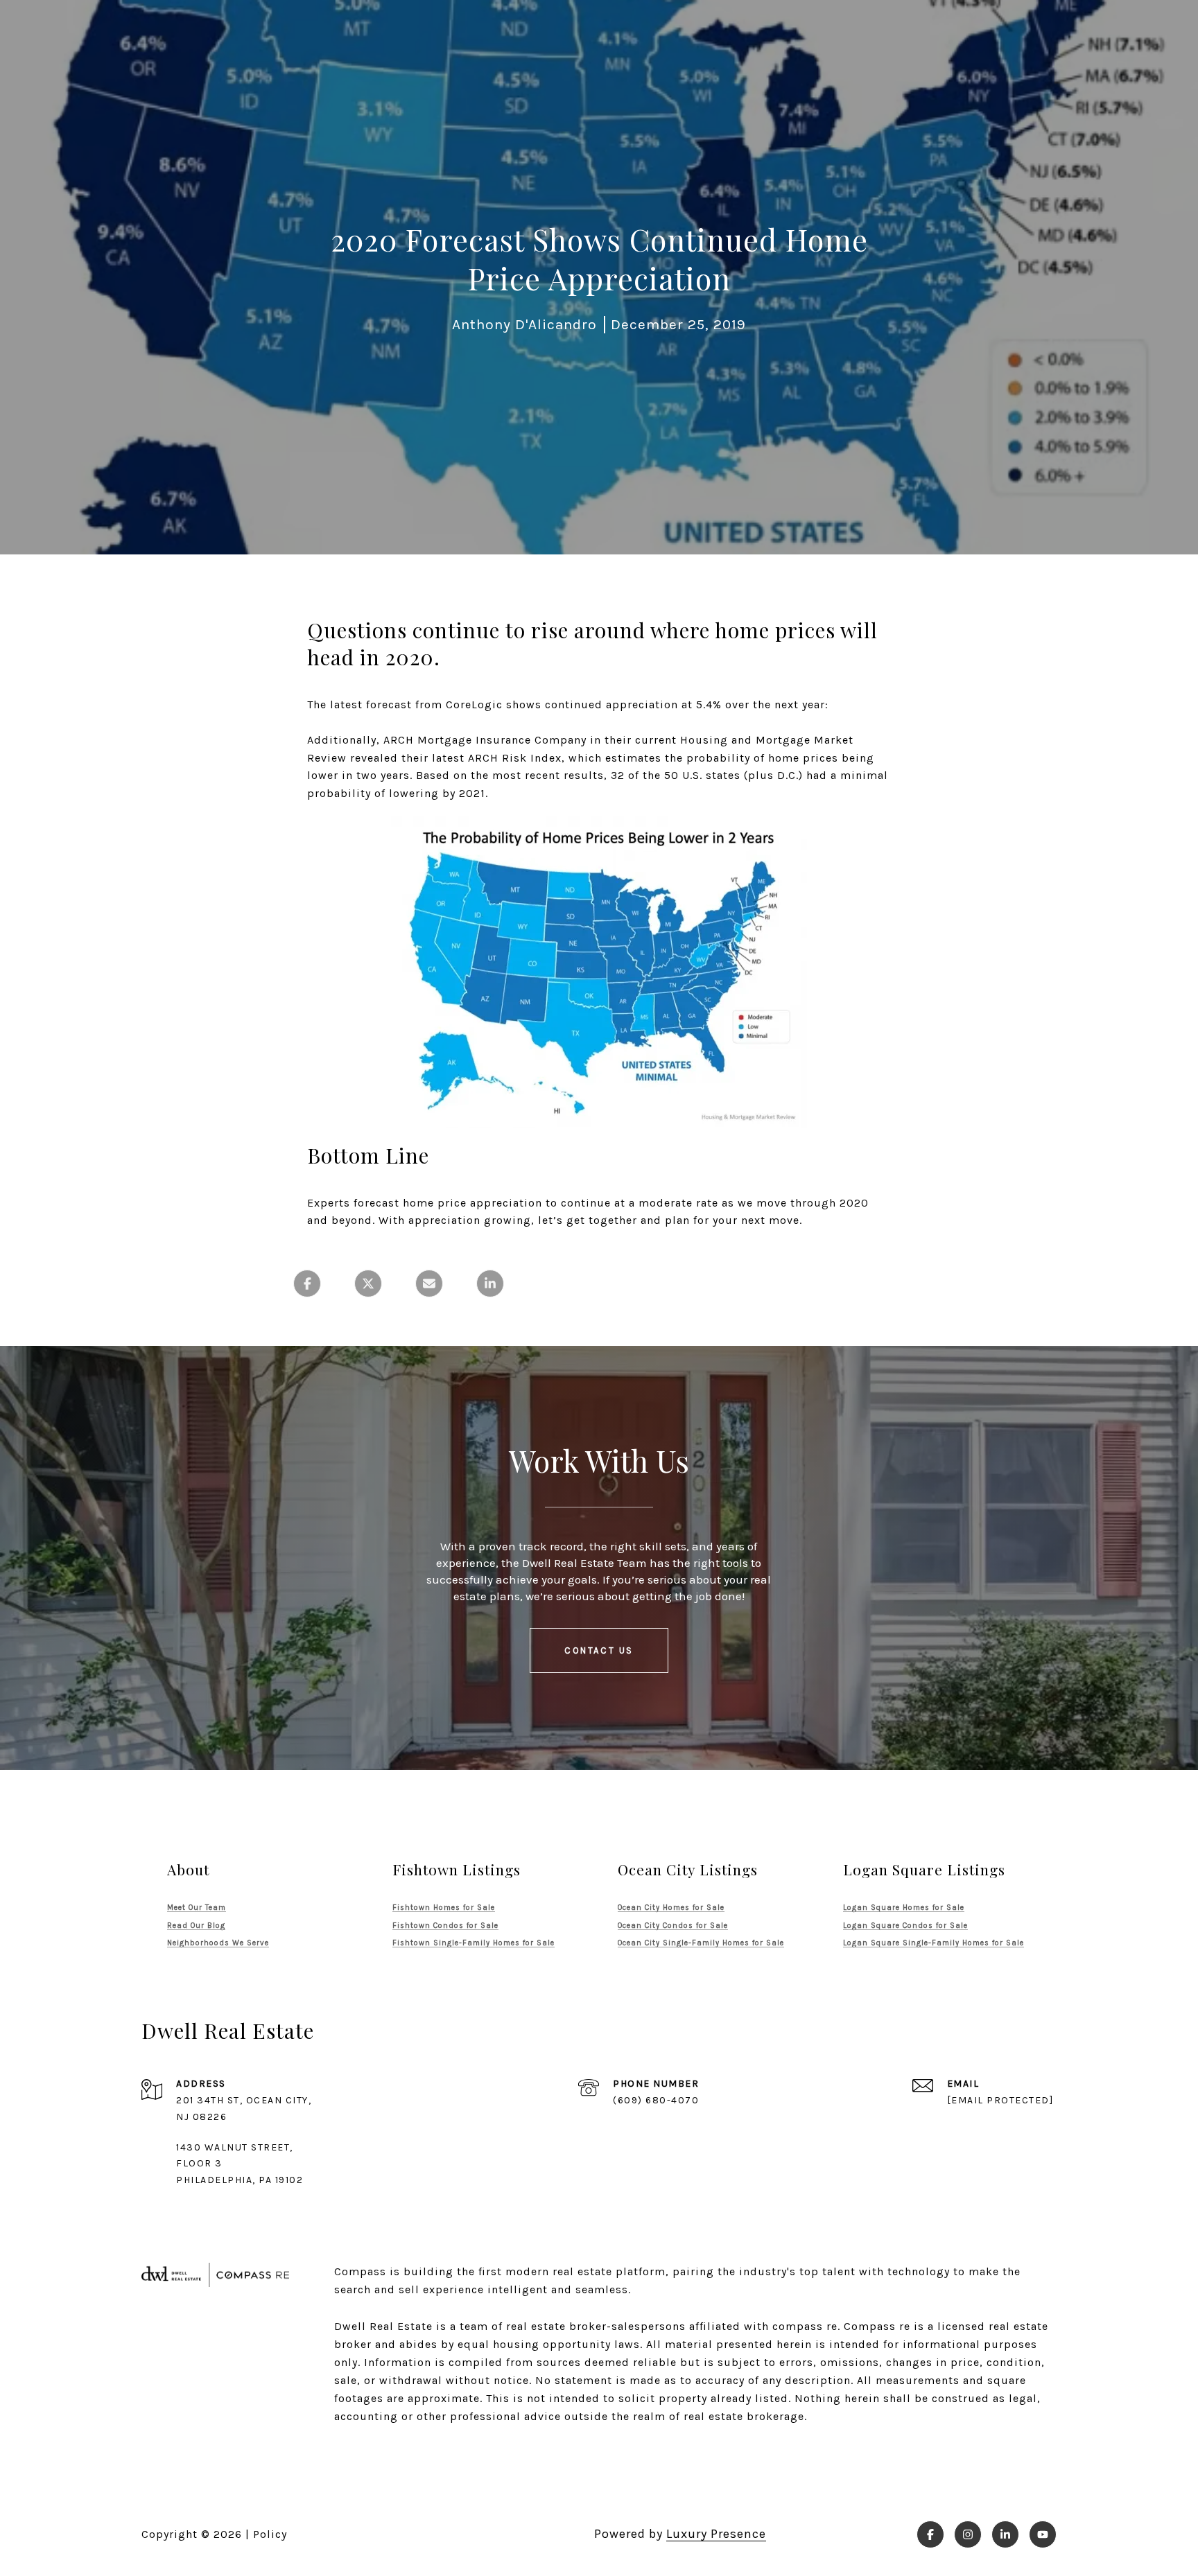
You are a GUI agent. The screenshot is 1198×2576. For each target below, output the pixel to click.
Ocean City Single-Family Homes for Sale (701, 1943)
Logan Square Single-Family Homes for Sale (934, 1943)
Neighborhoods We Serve (218, 1943)
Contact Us (599, 1650)
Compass (870, 2326)
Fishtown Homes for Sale (444, 1908)
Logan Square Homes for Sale (904, 1908)
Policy (270, 2534)
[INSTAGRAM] (968, 2534)
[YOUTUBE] (1043, 2534)
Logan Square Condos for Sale (905, 1926)
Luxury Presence (716, 2534)
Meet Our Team (197, 1908)
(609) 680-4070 (656, 2100)
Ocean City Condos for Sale (673, 1926)
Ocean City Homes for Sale (671, 1908)
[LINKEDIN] (1005, 2534)
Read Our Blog (196, 1926)
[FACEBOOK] (930, 2534)
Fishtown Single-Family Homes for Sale (474, 1943)
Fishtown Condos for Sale (445, 1926)
